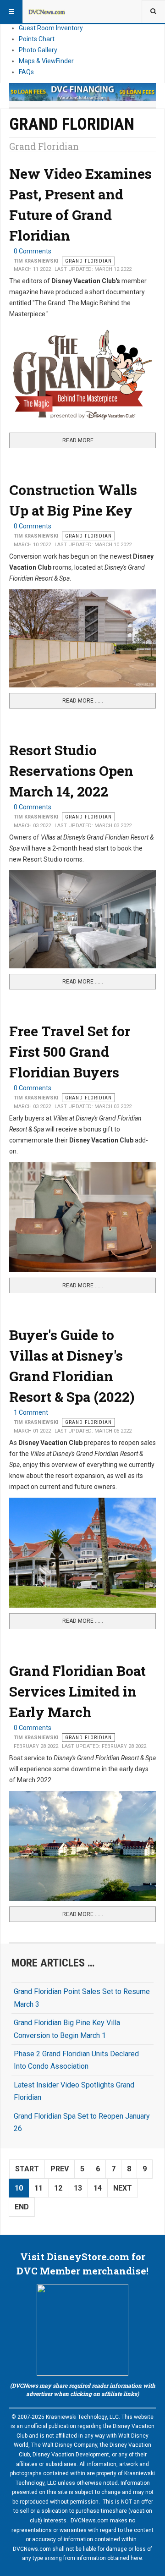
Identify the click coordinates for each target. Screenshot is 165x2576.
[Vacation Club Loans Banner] (82, 92)
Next (123, 2188)
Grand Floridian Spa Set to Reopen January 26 (82, 2122)
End (22, 2207)
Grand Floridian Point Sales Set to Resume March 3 (82, 1998)
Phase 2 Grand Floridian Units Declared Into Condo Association (76, 2060)
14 (98, 2188)
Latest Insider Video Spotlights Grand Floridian (74, 2091)
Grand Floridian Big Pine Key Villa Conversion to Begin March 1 (67, 2029)
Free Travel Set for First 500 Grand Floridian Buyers (70, 1052)
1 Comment (31, 1412)
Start (27, 2169)
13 (78, 2188)
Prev (60, 2169)
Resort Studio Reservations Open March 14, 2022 (71, 771)
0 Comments (33, 251)
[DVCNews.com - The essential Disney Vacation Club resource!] (47, 11)
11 (38, 2188)
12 (58, 2188)
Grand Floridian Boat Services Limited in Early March (77, 1691)
